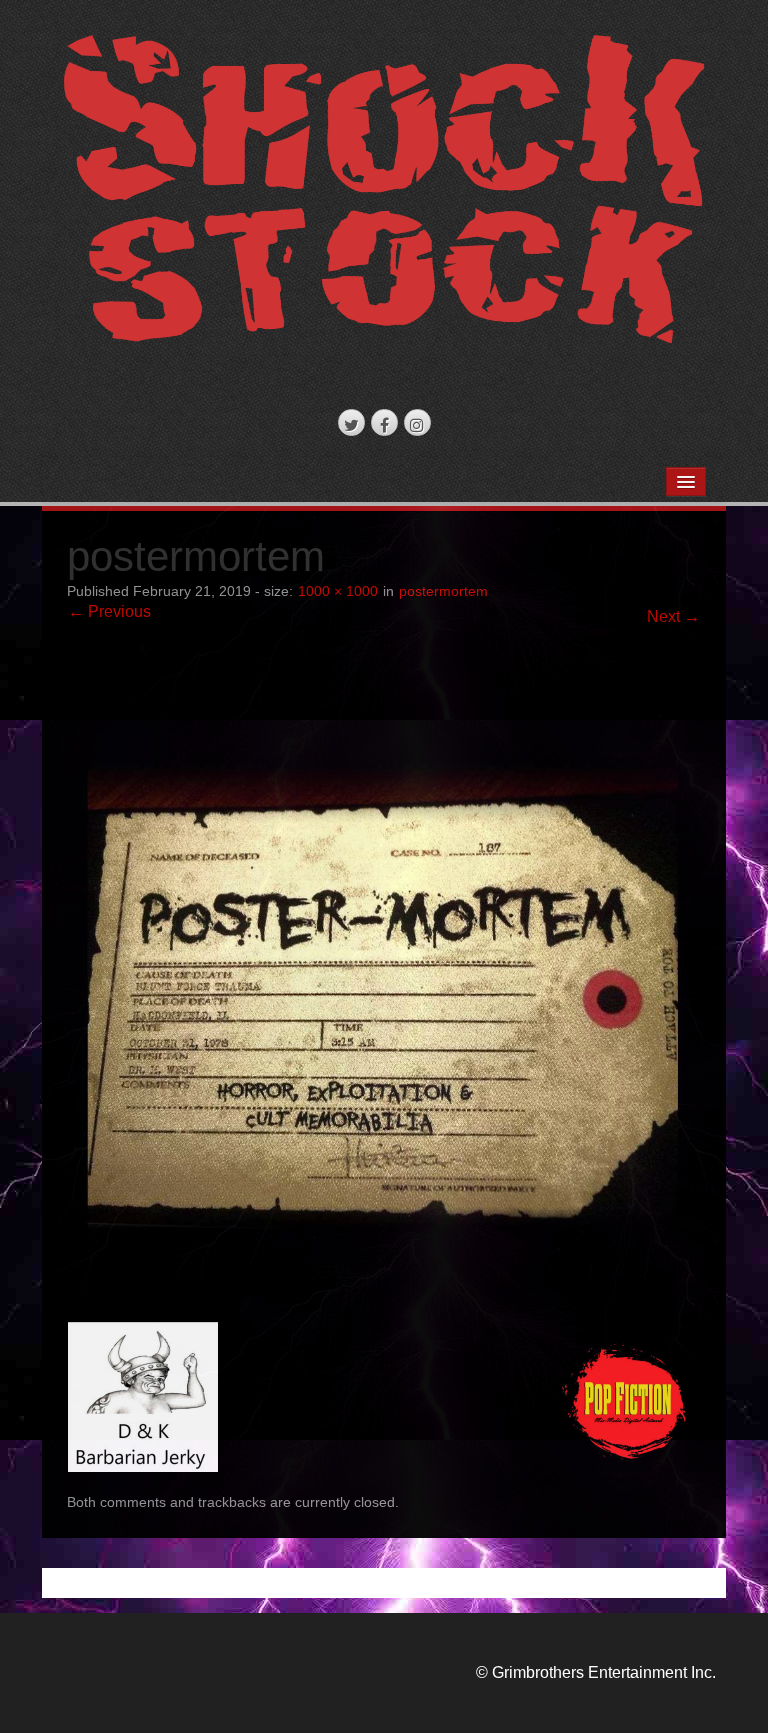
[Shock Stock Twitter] (351, 422)
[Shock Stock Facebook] (384, 422)
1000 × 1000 (338, 591)
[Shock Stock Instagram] (417, 422)
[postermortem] (385, 982)
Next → (673, 616)
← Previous (109, 611)
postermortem (443, 591)
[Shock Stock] (385, 195)
